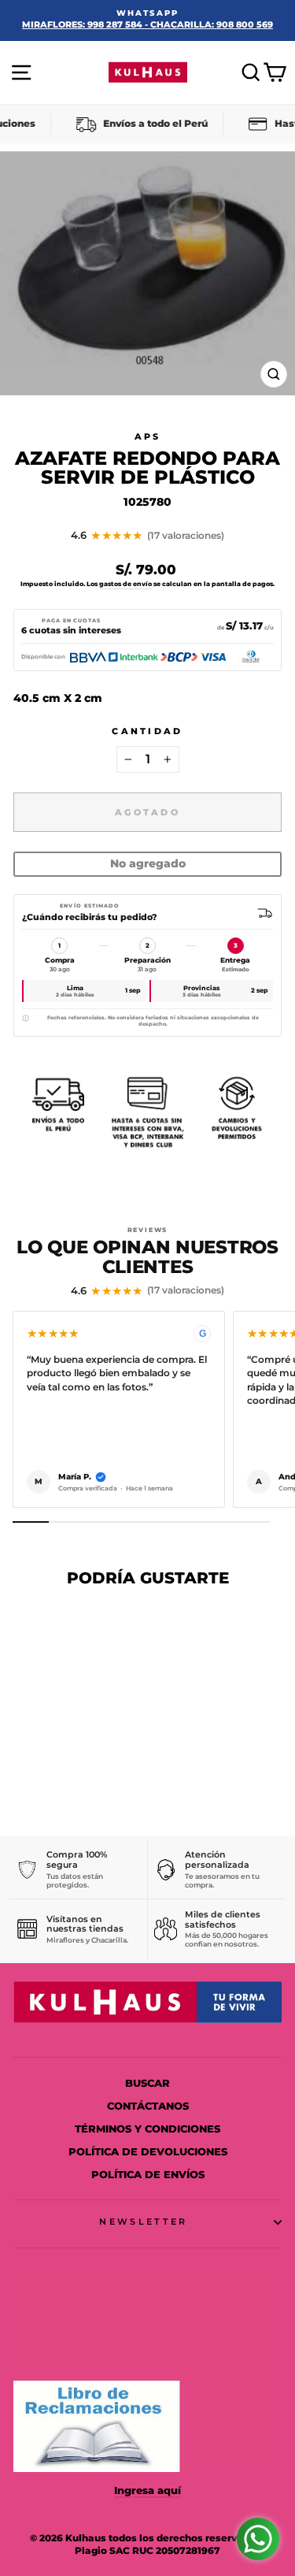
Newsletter (143, 2222)
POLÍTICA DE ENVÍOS (148, 2175)
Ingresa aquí (147, 2491)
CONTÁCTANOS (148, 2106)
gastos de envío (125, 584)
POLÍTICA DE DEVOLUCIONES (148, 2152)
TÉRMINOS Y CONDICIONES (147, 2129)
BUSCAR (147, 2083)
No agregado (148, 863)
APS (148, 436)
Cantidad (147, 731)
